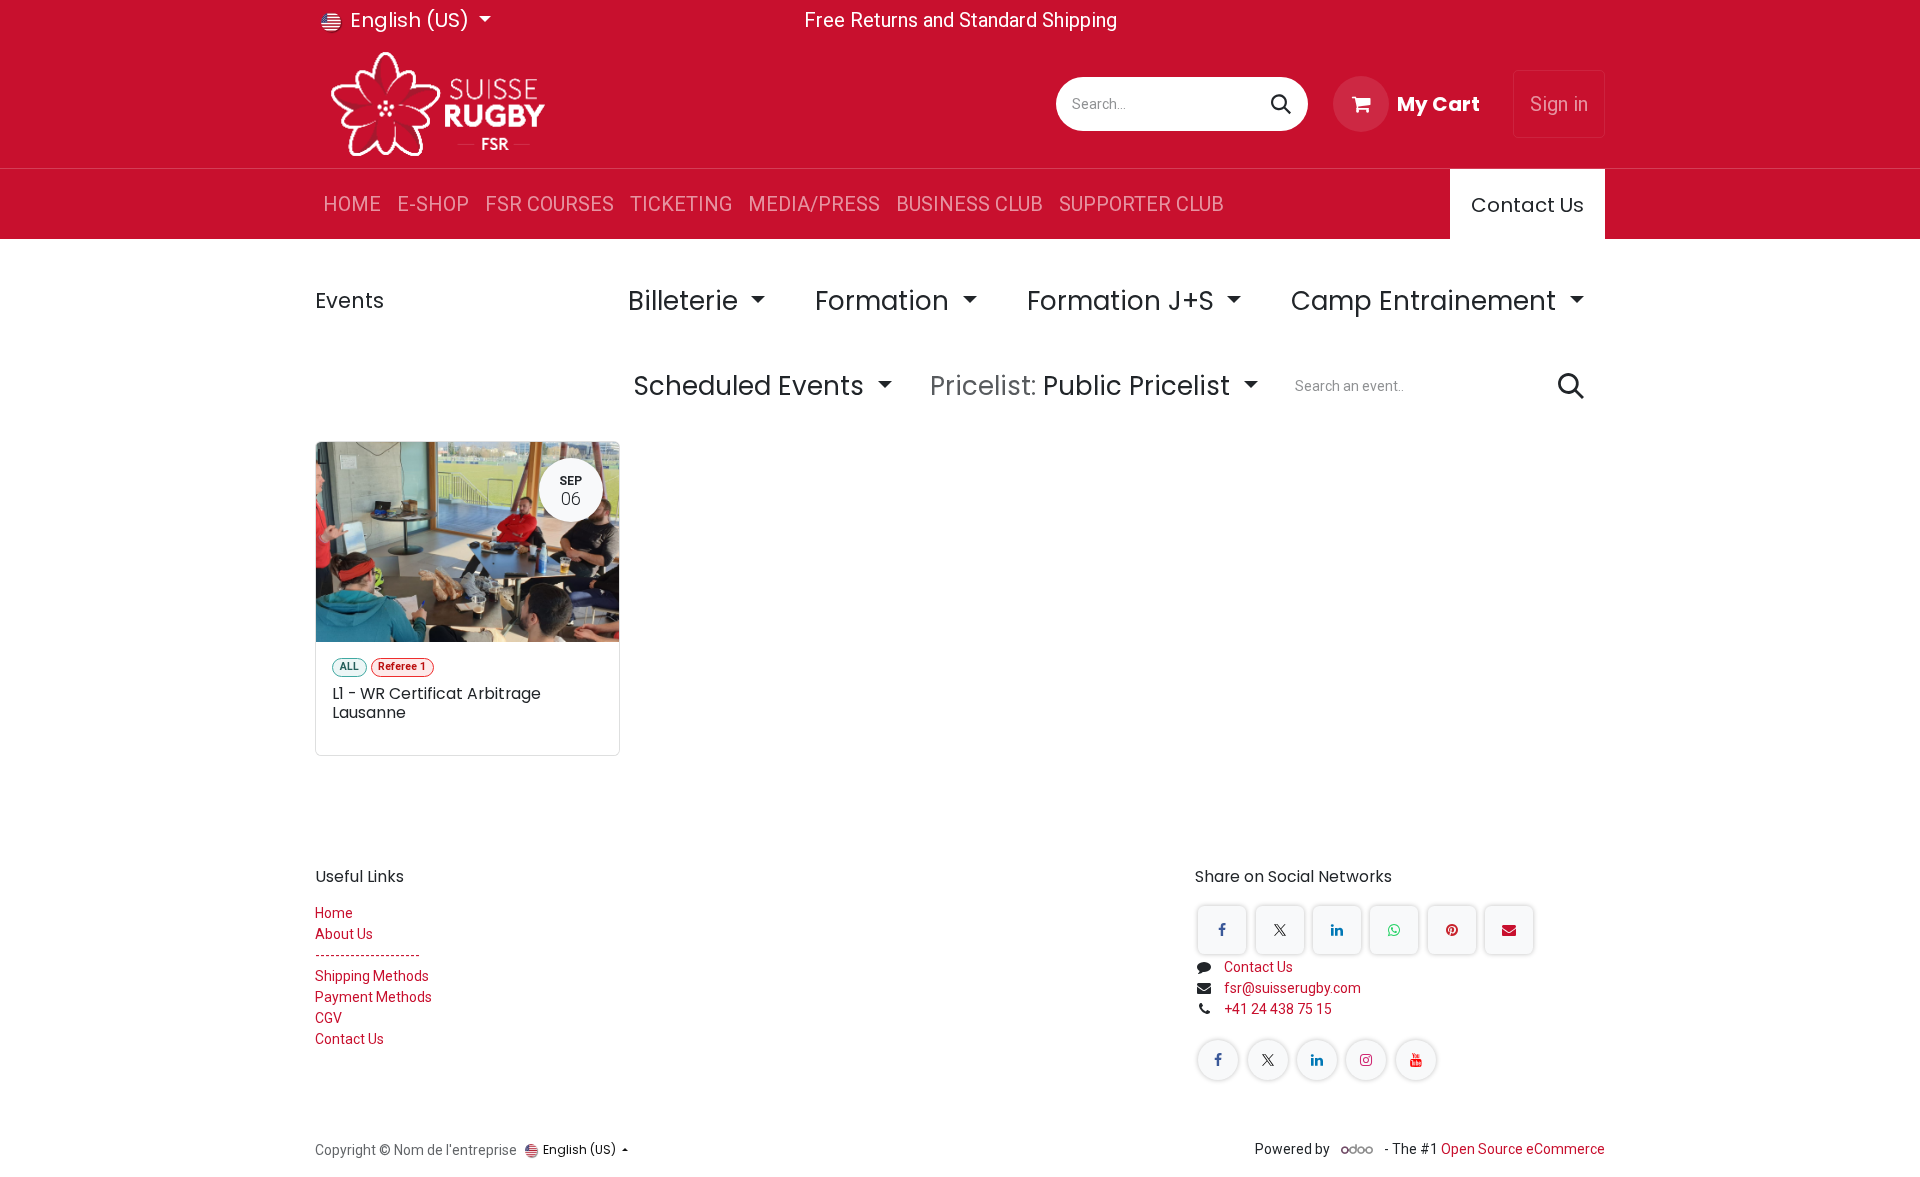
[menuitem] (352, 204)
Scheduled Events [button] (752, 386)
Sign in (1559, 104)
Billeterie (686, 301)
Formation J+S (1124, 301)
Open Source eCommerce (1523, 1149)
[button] (1094, 386)
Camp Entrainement (1427, 301)
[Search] (1281, 104)
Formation (885, 301)
